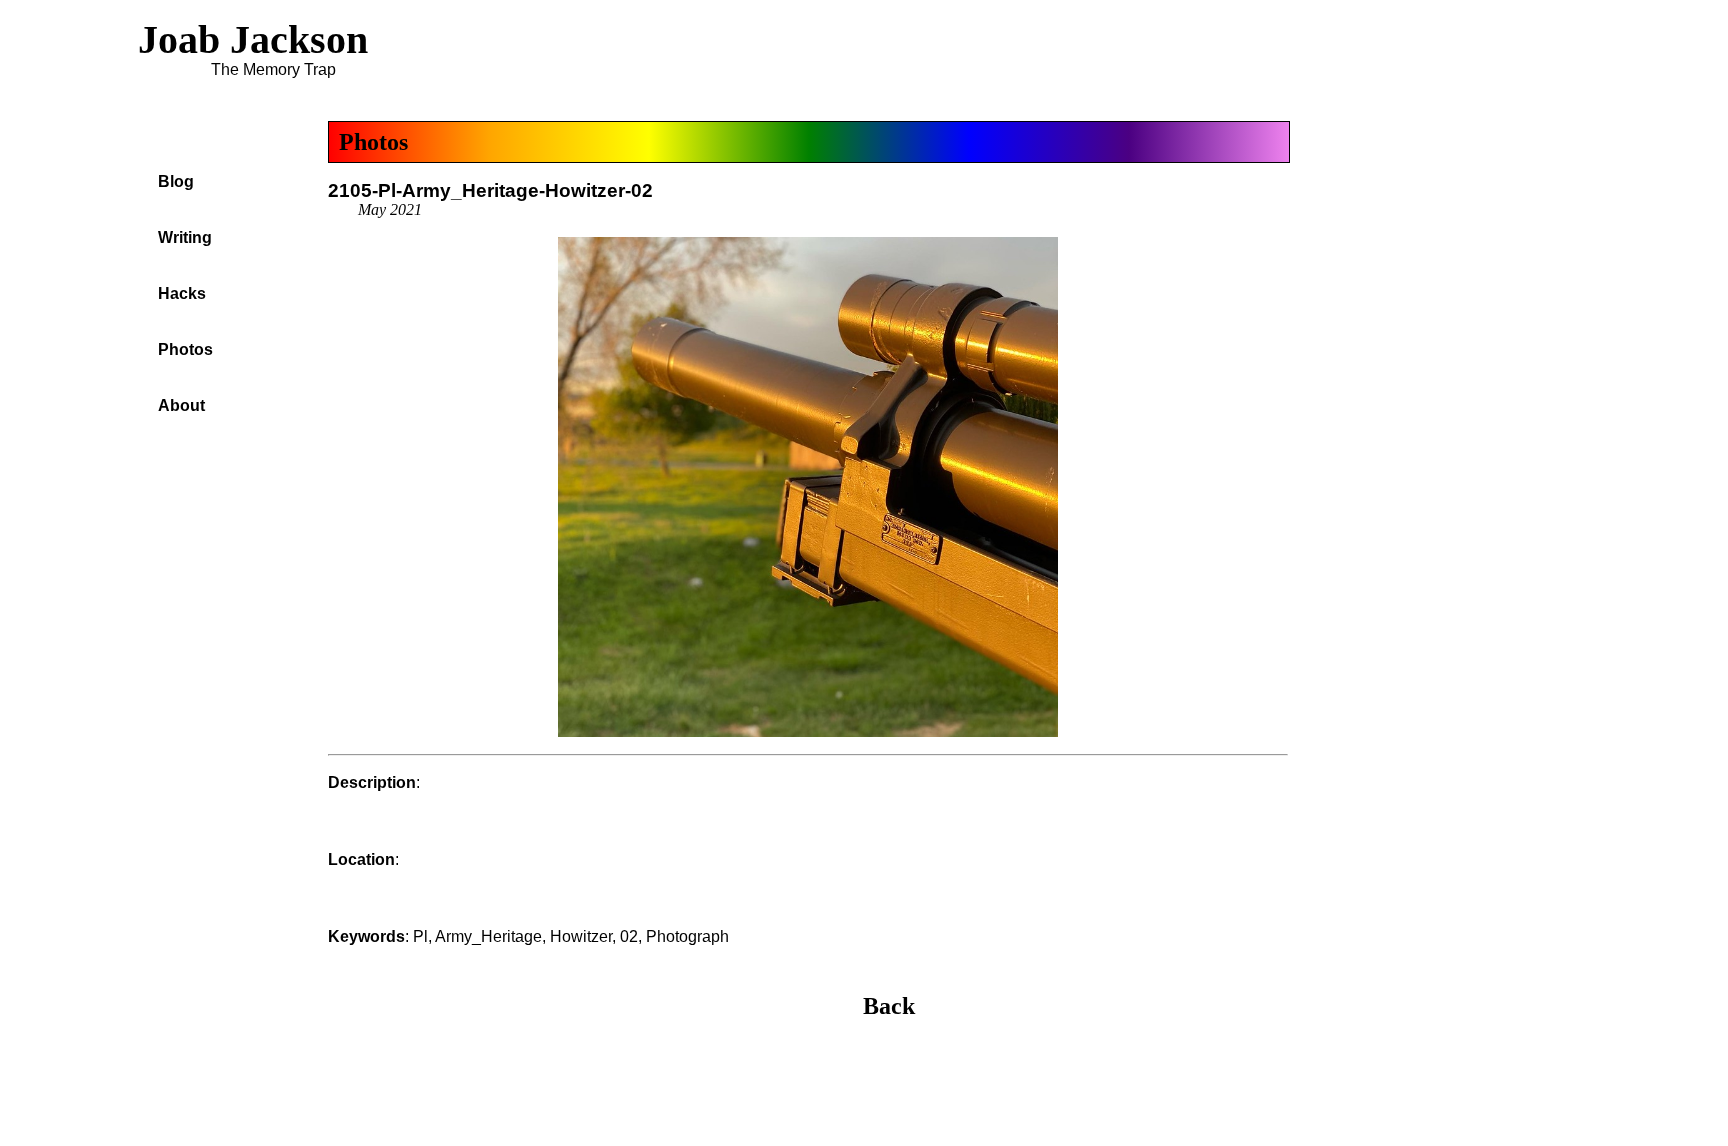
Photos (373, 142)
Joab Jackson (253, 39)
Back (889, 1006)
